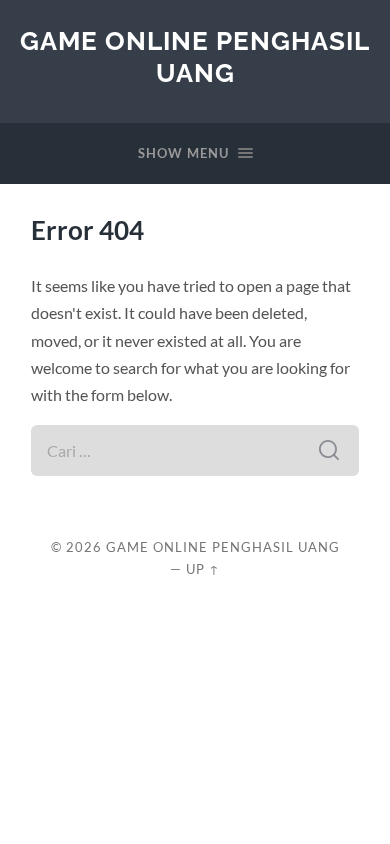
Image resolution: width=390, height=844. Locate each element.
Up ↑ (203, 569)
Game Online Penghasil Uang (195, 56)
